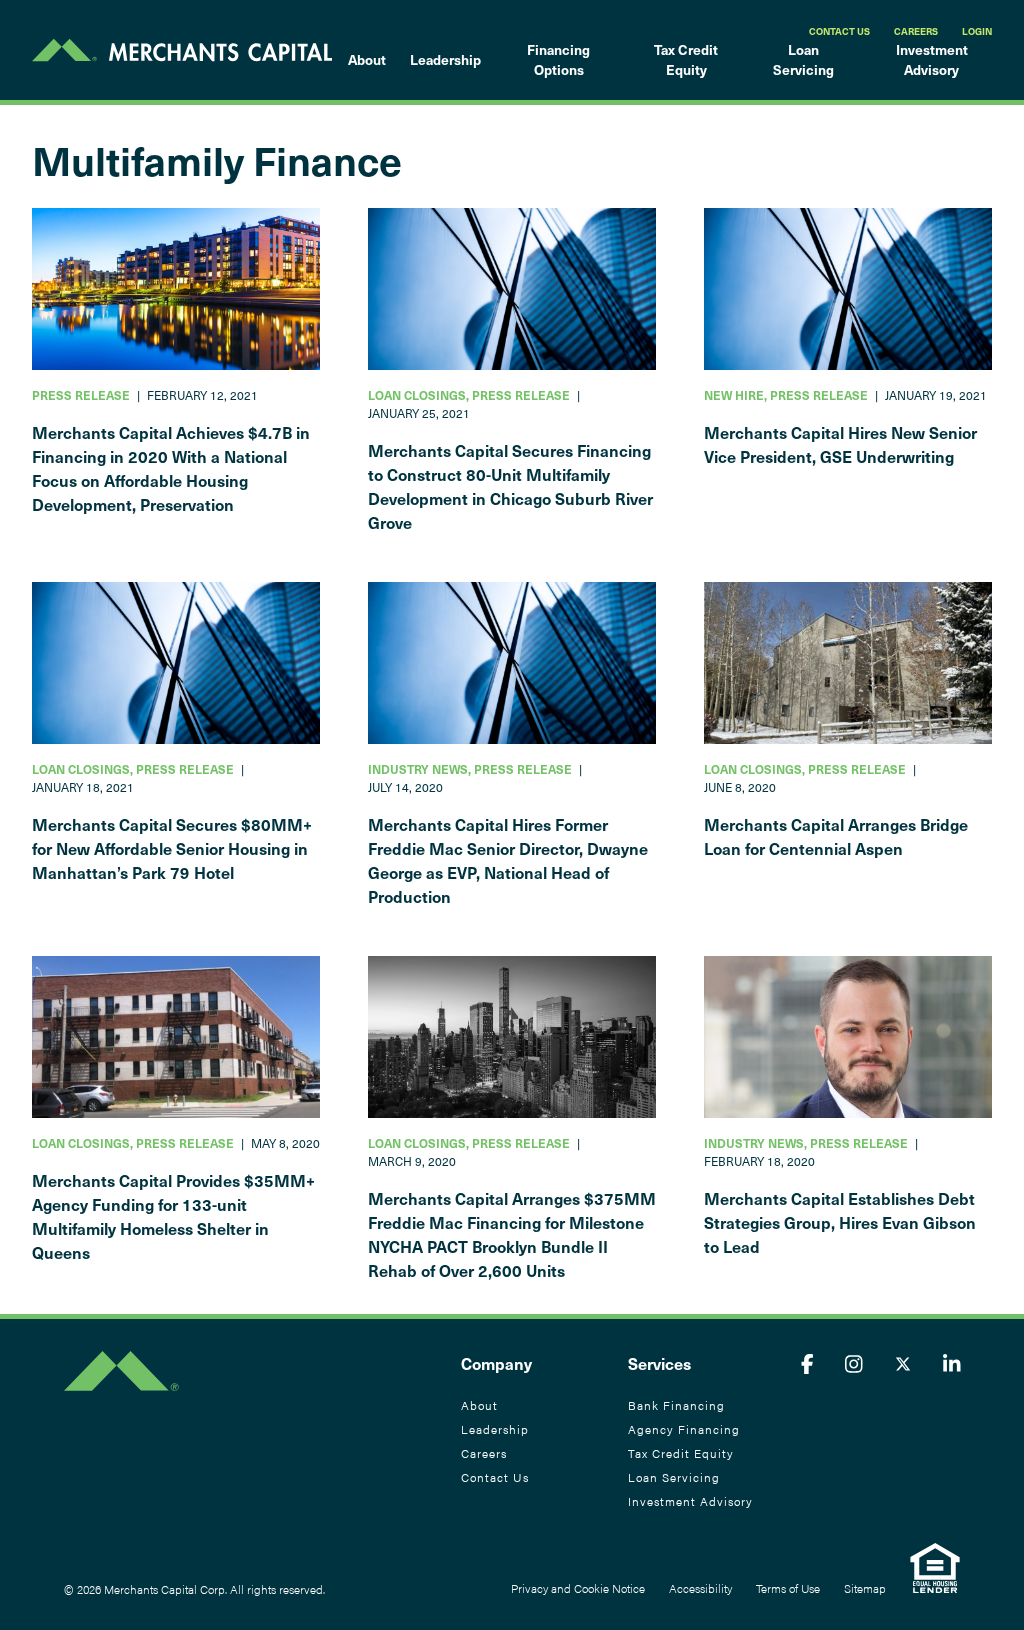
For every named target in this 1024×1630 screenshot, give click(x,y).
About (367, 59)
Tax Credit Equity (686, 59)
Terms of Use (788, 1588)
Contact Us (839, 31)
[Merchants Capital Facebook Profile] (807, 1363)
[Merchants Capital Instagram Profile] (854, 1363)
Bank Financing (676, 1405)
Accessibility (700, 1588)
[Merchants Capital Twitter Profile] (903, 1363)
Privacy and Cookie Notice (578, 1588)
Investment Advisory (932, 59)
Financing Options (558, 59)
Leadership (445, 59)
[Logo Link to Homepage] (182, 50)
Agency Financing (684, 1429)
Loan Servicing (803, 59)
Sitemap (865, 1588)
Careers (916, 31)
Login (977, 31)
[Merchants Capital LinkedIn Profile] (952, 1363)
